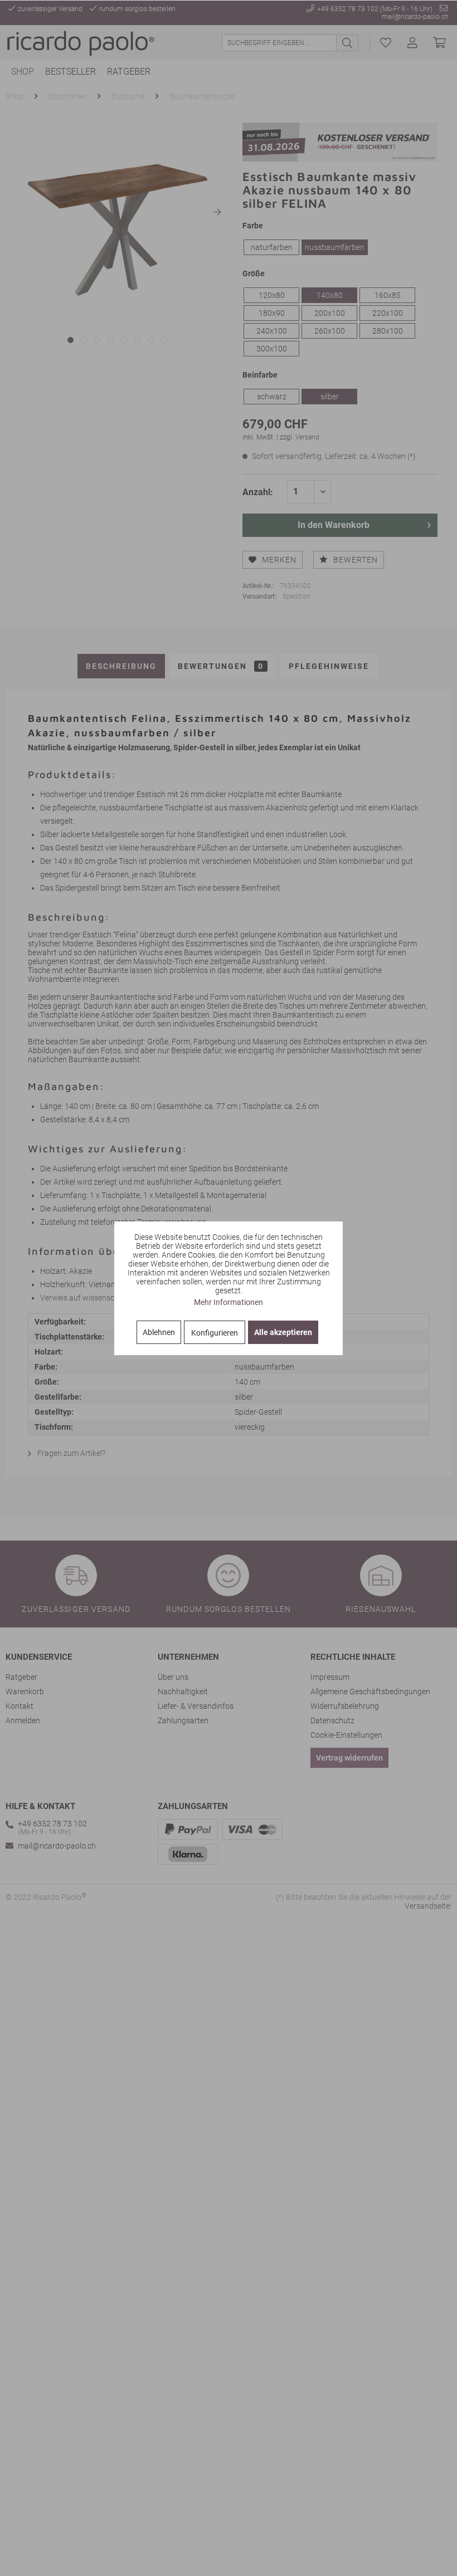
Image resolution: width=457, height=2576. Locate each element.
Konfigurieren (215, 1333)
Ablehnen (159, 1332)
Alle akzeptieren (283, 1332)
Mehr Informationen (229, 1302)
